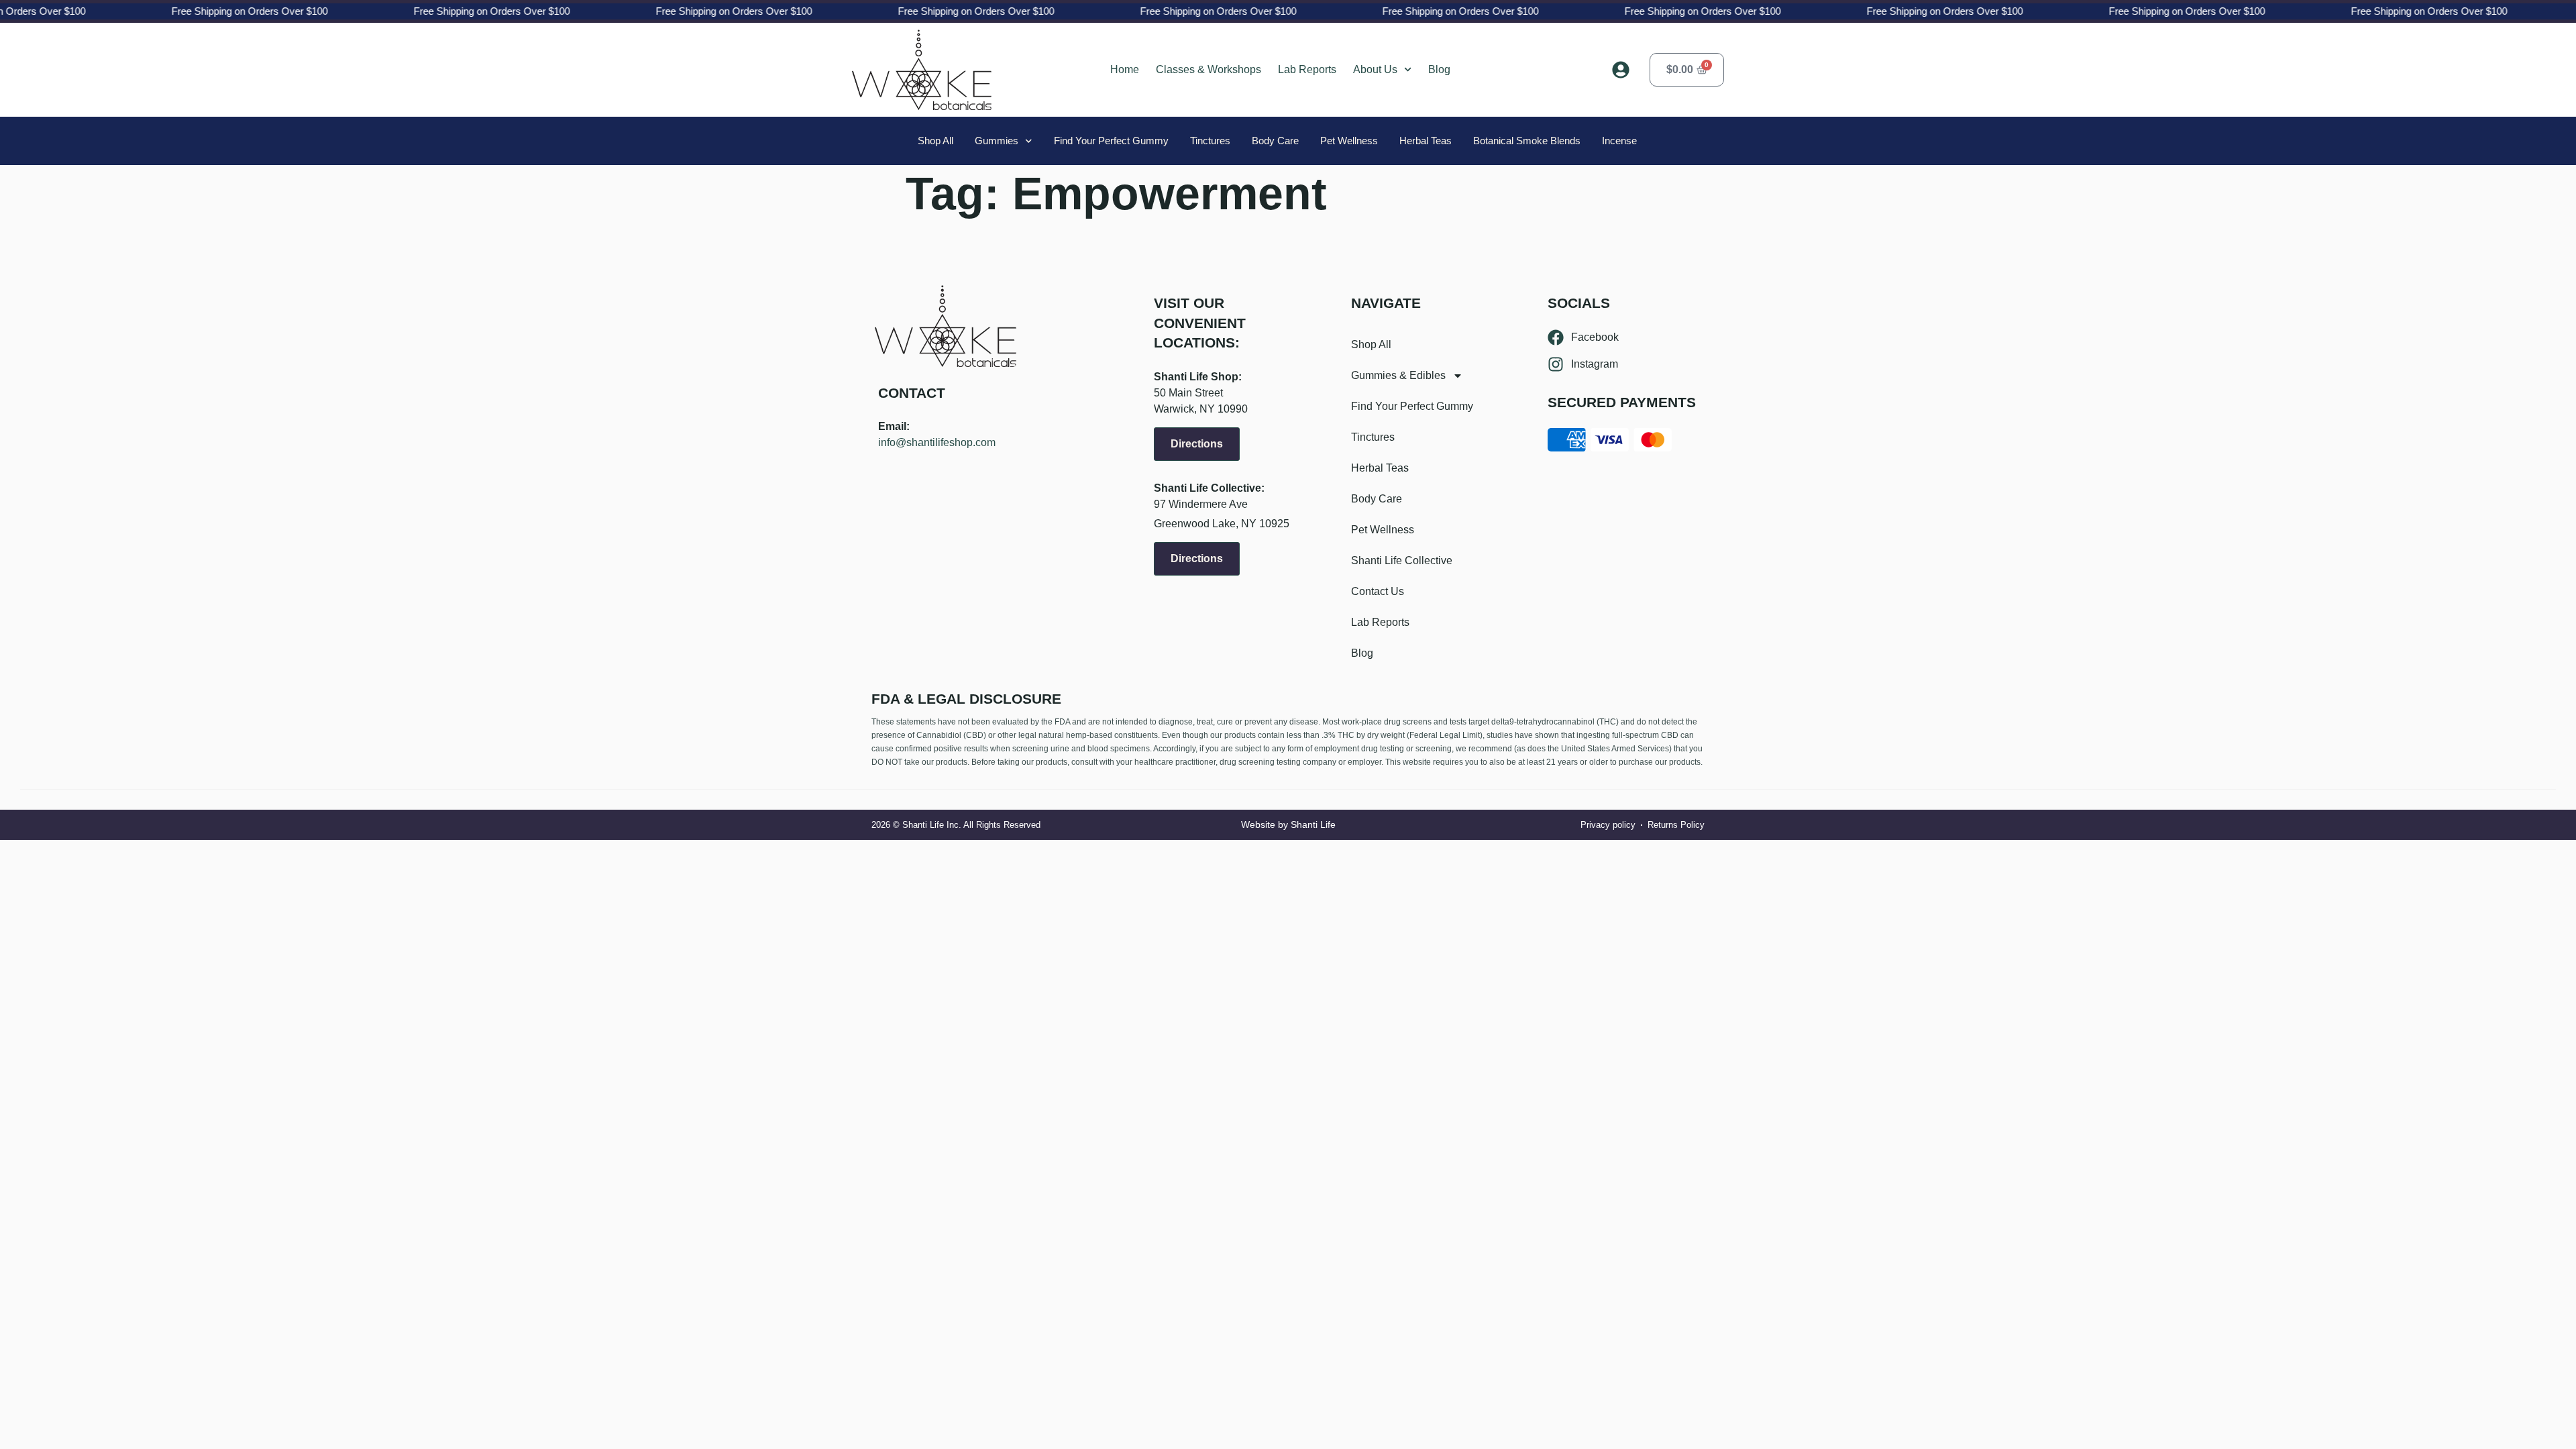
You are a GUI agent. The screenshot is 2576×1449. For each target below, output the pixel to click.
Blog (1439, 69)
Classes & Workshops (1209, 69)
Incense (1619, 141)
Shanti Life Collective (1402, 560)
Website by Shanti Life (1288, 824)
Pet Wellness (1349, 141)
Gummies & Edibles (1398, 375)
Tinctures (1210, 141)
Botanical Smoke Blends (1527, 141)
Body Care (1275, 141)
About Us (1375, 69)
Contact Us (1378, 591)
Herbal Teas (1426, 141)
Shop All (935, 141)
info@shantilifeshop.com (937, 442)
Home (1125, 69)
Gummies (997, 141)
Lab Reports (1307, 69)
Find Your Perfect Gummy (1111, 141)
